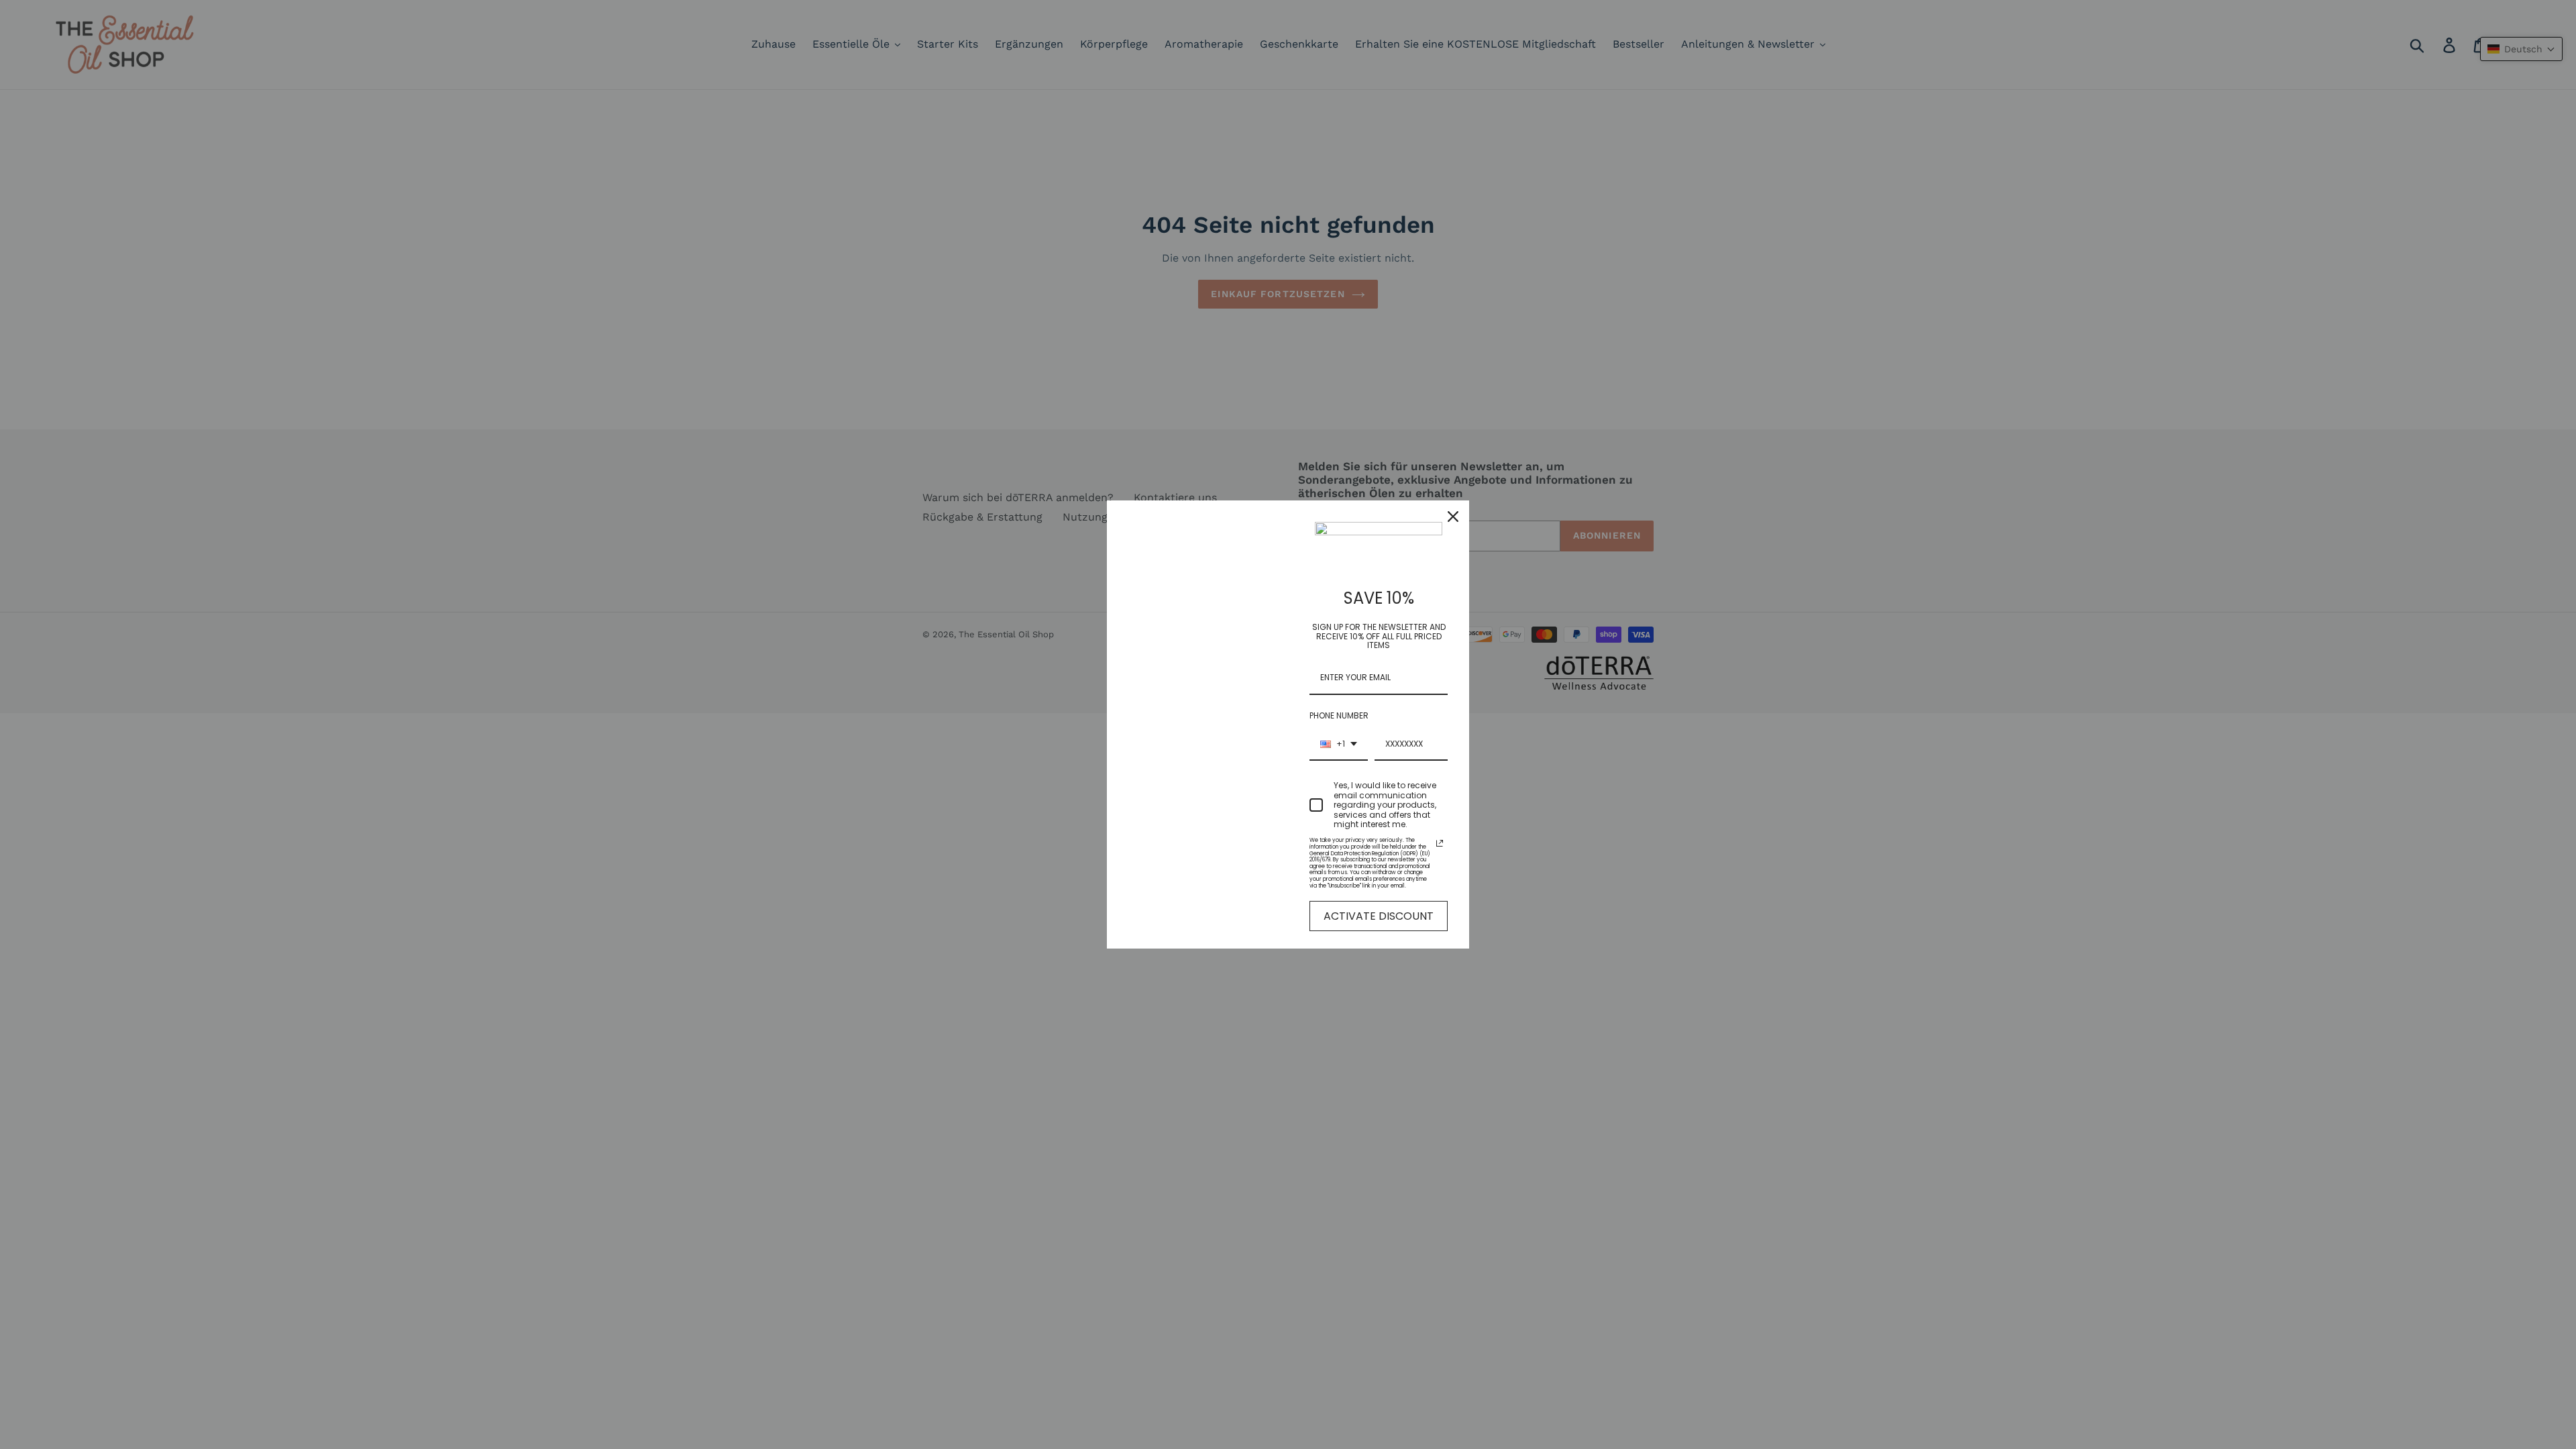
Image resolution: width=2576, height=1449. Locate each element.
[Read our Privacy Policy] (1440, 843)
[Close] (1453, 517)
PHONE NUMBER (1339, 715)
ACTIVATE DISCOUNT (1379, 916)
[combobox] (1339, 745)
